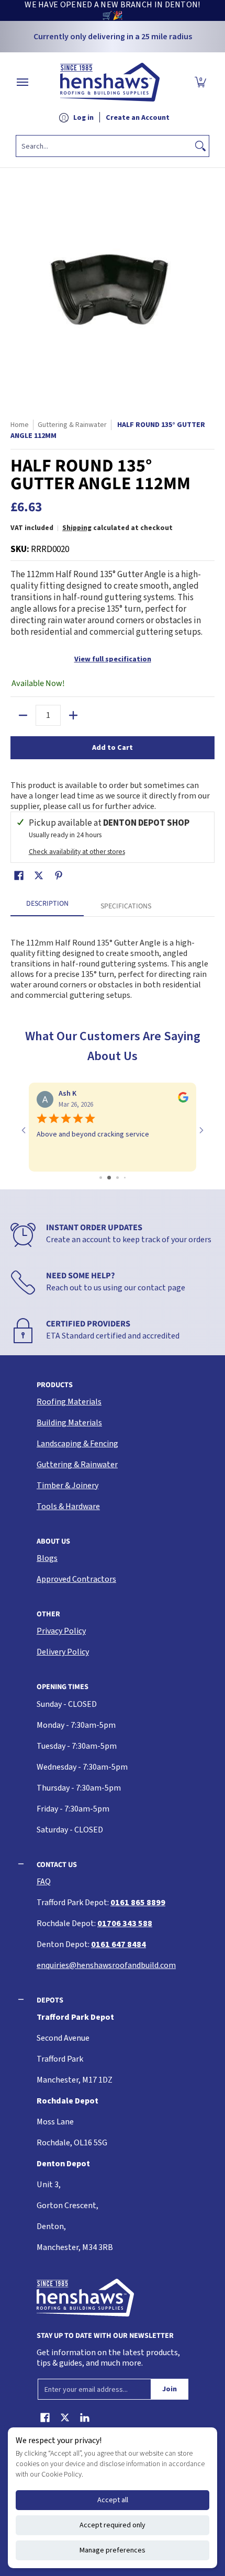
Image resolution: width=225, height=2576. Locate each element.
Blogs (47, 1558)
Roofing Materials (69, 1402)
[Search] (200, 146)
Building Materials (69, 1423)
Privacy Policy (61, 1631)
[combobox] (104, 146)
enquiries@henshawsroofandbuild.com (106, 1965)
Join (170, 2389)
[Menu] (22, 82)
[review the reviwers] (190, 1100)
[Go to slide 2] (104, 1178)
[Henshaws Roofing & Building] (110, 82)
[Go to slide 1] (97, 1178)
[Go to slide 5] (128, 1178)
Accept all (113, 2500)
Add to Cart (113, 748)
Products (55, 1385)
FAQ (44, 1882)
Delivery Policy (63, 1652)
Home (20, 425)
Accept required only (113, 2525)
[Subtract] (23, 715)
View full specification (113, 659)
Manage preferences (113, 2550)
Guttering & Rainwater (77, 1465)
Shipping (77, 528)
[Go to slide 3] (113, 1178)
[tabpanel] (113, 964)
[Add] (73, 715)
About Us (53, 1541)
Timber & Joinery (67, 1486)
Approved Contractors (76, 1579)
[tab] (47, 907)
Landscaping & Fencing (77, 1444)
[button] (200, 82)
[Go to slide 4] (121, 1178)
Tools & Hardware (68, 1506)
